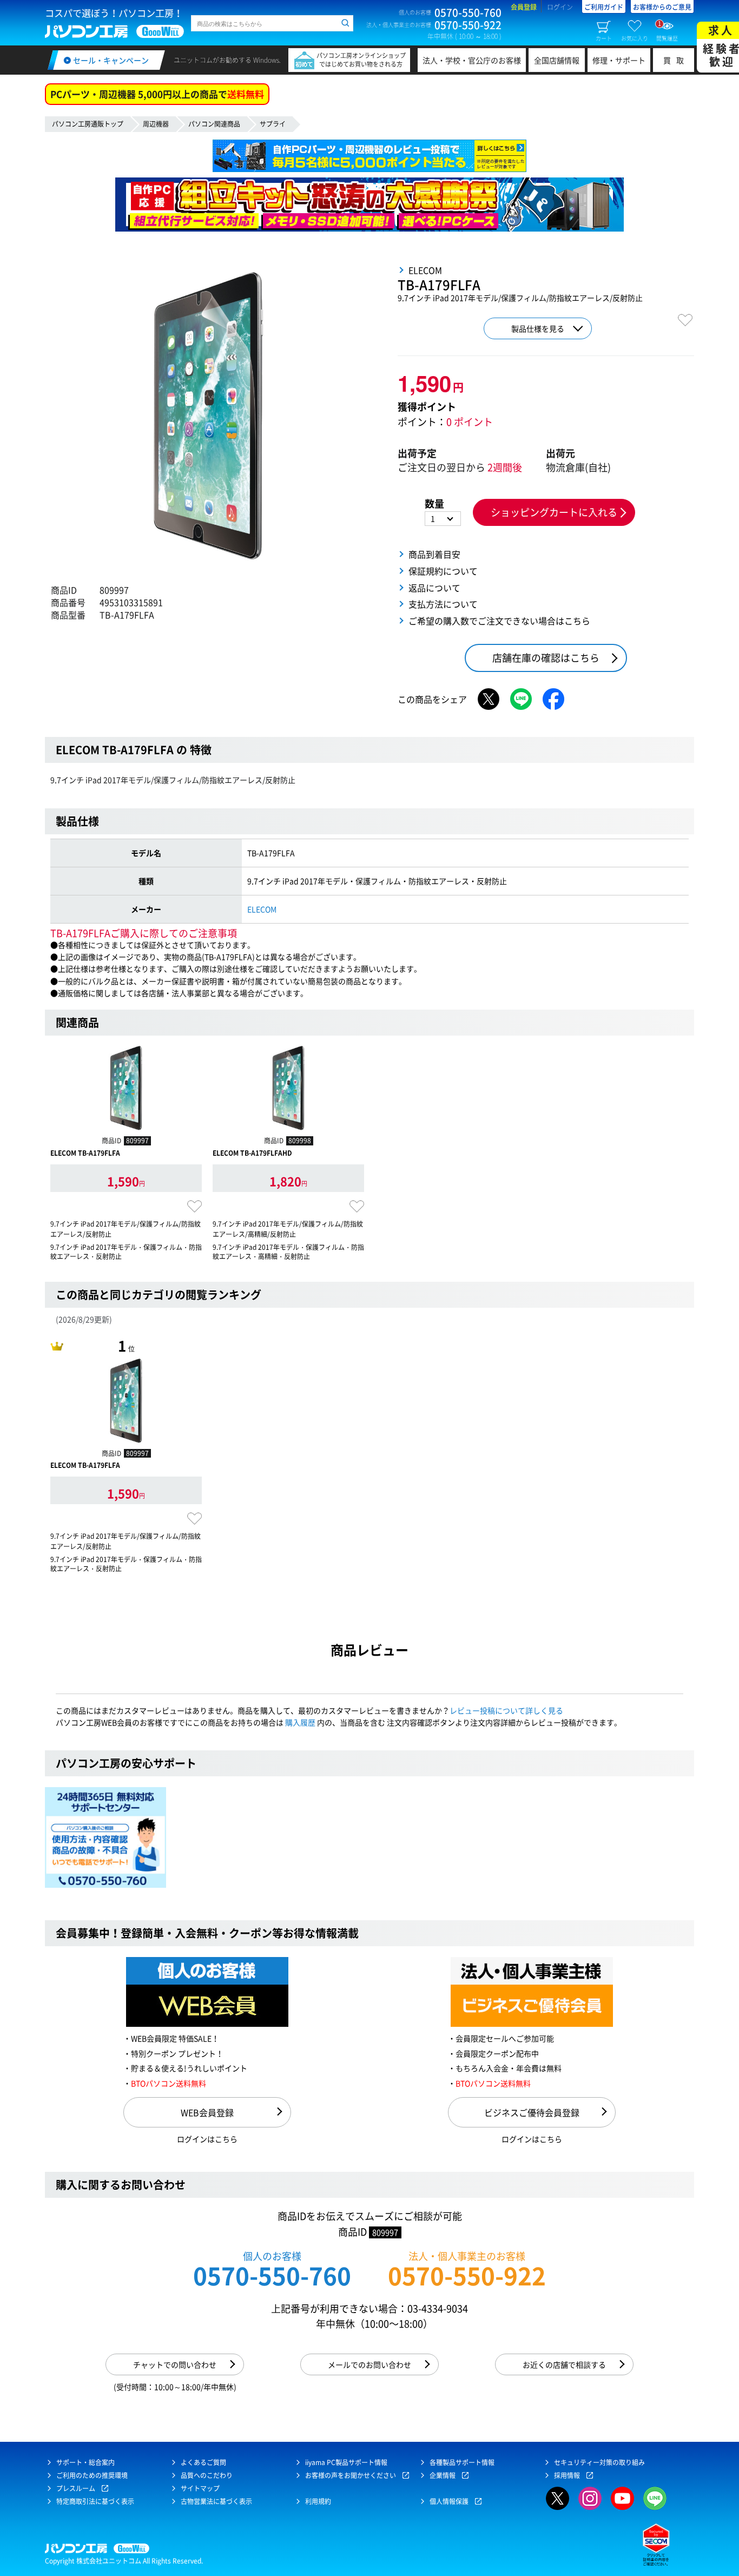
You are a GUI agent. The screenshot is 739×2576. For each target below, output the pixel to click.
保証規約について (443, 571)
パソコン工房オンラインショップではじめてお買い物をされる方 (361, 60)
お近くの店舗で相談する (564, 2364)
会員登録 (524, 7)
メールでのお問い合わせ (369, 2364)
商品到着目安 (434, 554)
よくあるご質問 (203, 2462)
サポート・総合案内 (85, 2462)
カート (604, 38)
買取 (676, 60)
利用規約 (318, 2501)
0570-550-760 (272, 2275)
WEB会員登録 (207, 2112)
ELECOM (262, 909)
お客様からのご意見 (662, 7)
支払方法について (443, 604)
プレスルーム (76, 2488)
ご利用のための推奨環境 (92, 2475)
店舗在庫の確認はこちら (546, 658)
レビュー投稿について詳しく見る (506, 1710)
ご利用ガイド (604, 7)
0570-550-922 (467, 2275)
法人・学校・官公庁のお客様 (472, 60)
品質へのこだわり (207, 2475)
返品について (434, 588)
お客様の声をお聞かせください (351, 2475)
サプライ (273, 124)
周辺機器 (156, 124)
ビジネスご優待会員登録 (532, 2112)
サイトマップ (200, 2488)
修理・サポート (619, 60)
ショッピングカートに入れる (554, 512)
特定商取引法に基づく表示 (95, 2501)
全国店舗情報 (557, 60)
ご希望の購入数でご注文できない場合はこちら (499, 621)
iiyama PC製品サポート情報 (346, 2462)
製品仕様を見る (538, 328)
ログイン (560, 7)
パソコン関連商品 (214, 124)
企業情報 (443, 2475)
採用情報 (567, 2475)
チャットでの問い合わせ (175, 2364)
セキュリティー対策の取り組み (599, 2462)
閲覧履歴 (667, 30)
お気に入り (635, 38)
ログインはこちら (207, 2139)
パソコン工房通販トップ (88, 124)
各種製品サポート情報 (462, 2462)
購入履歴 (300, 1722)
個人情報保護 (449, 2501)
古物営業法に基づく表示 (216, 2501)
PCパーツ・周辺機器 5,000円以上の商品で (157, 94)
